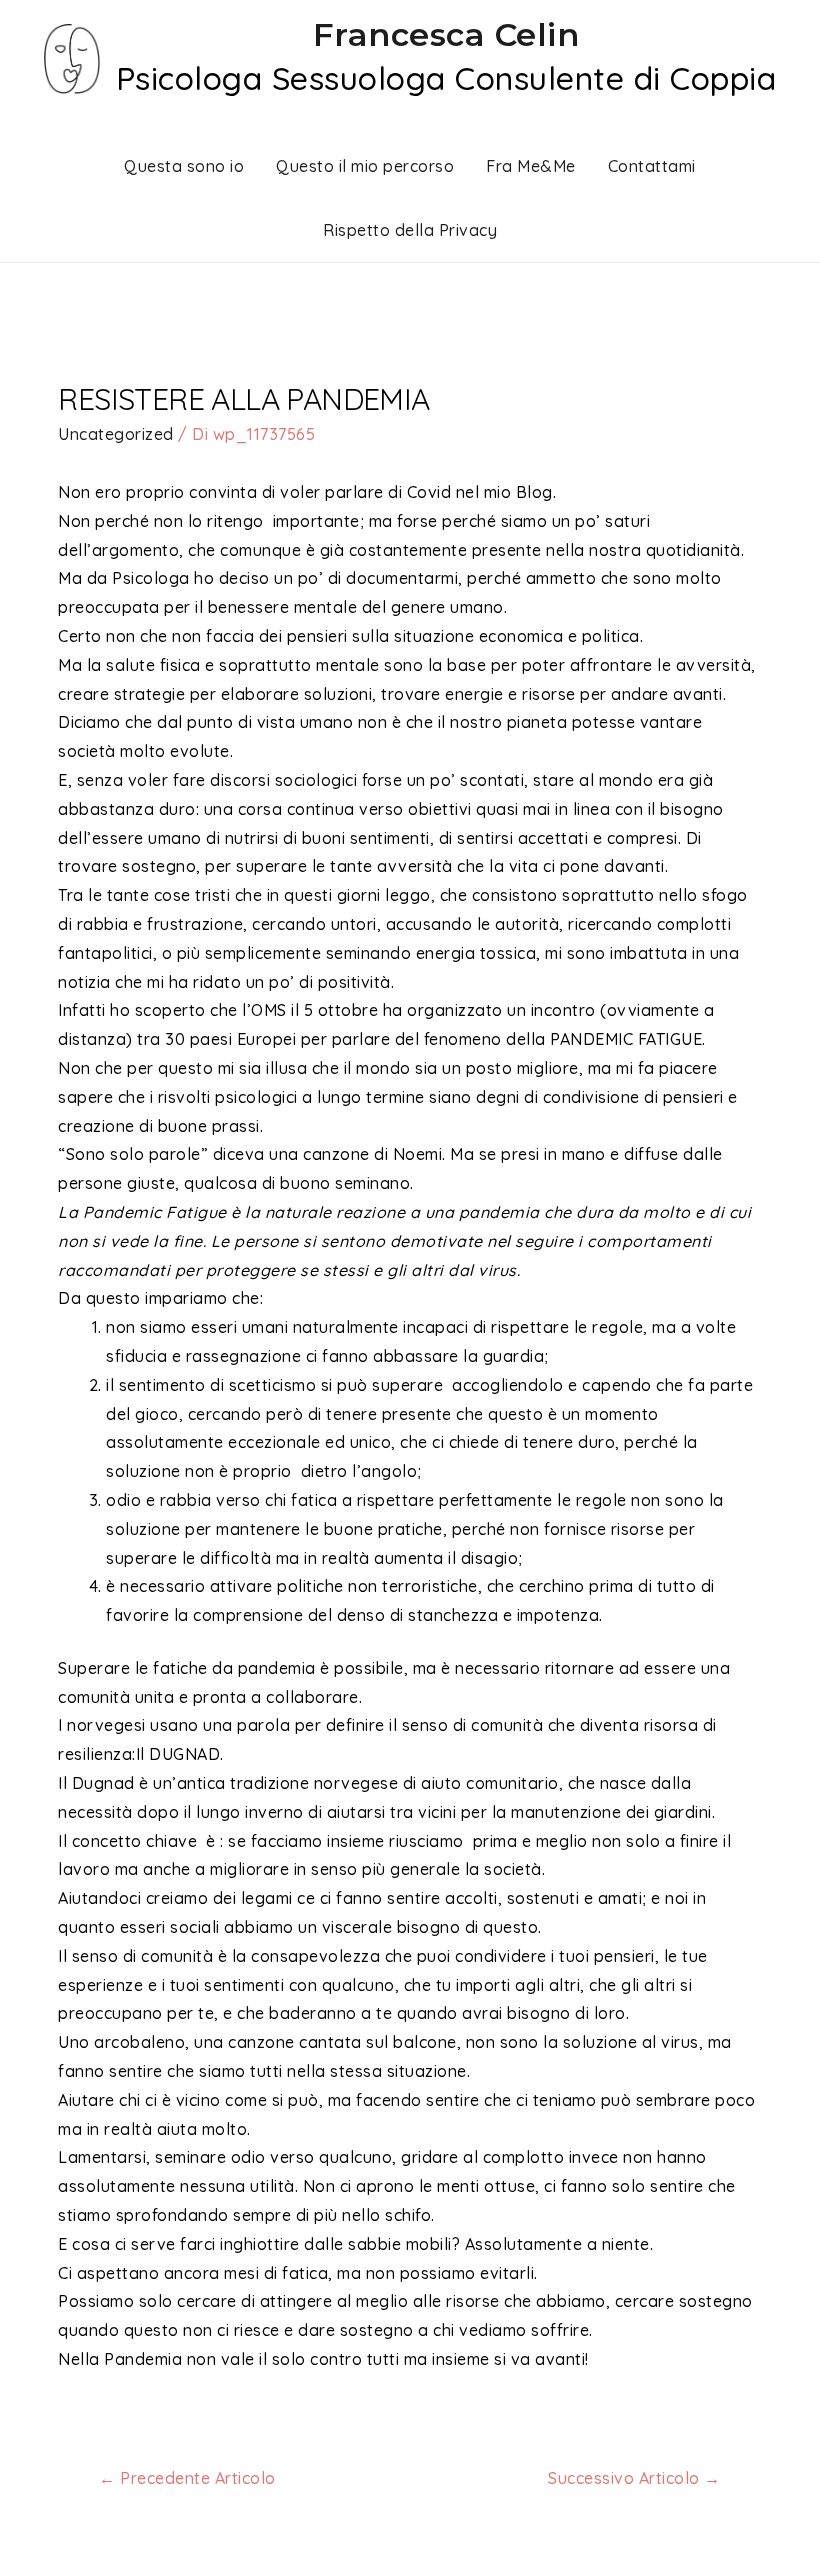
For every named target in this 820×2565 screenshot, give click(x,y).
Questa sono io (184, 166)
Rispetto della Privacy (410, 230)
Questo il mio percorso (365, 166)
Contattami (652, 166)
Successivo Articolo (634, 2478)
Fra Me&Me (531, 166)
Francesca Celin (446, 34)
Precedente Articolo (187, 2478)
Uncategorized (116, 434)
